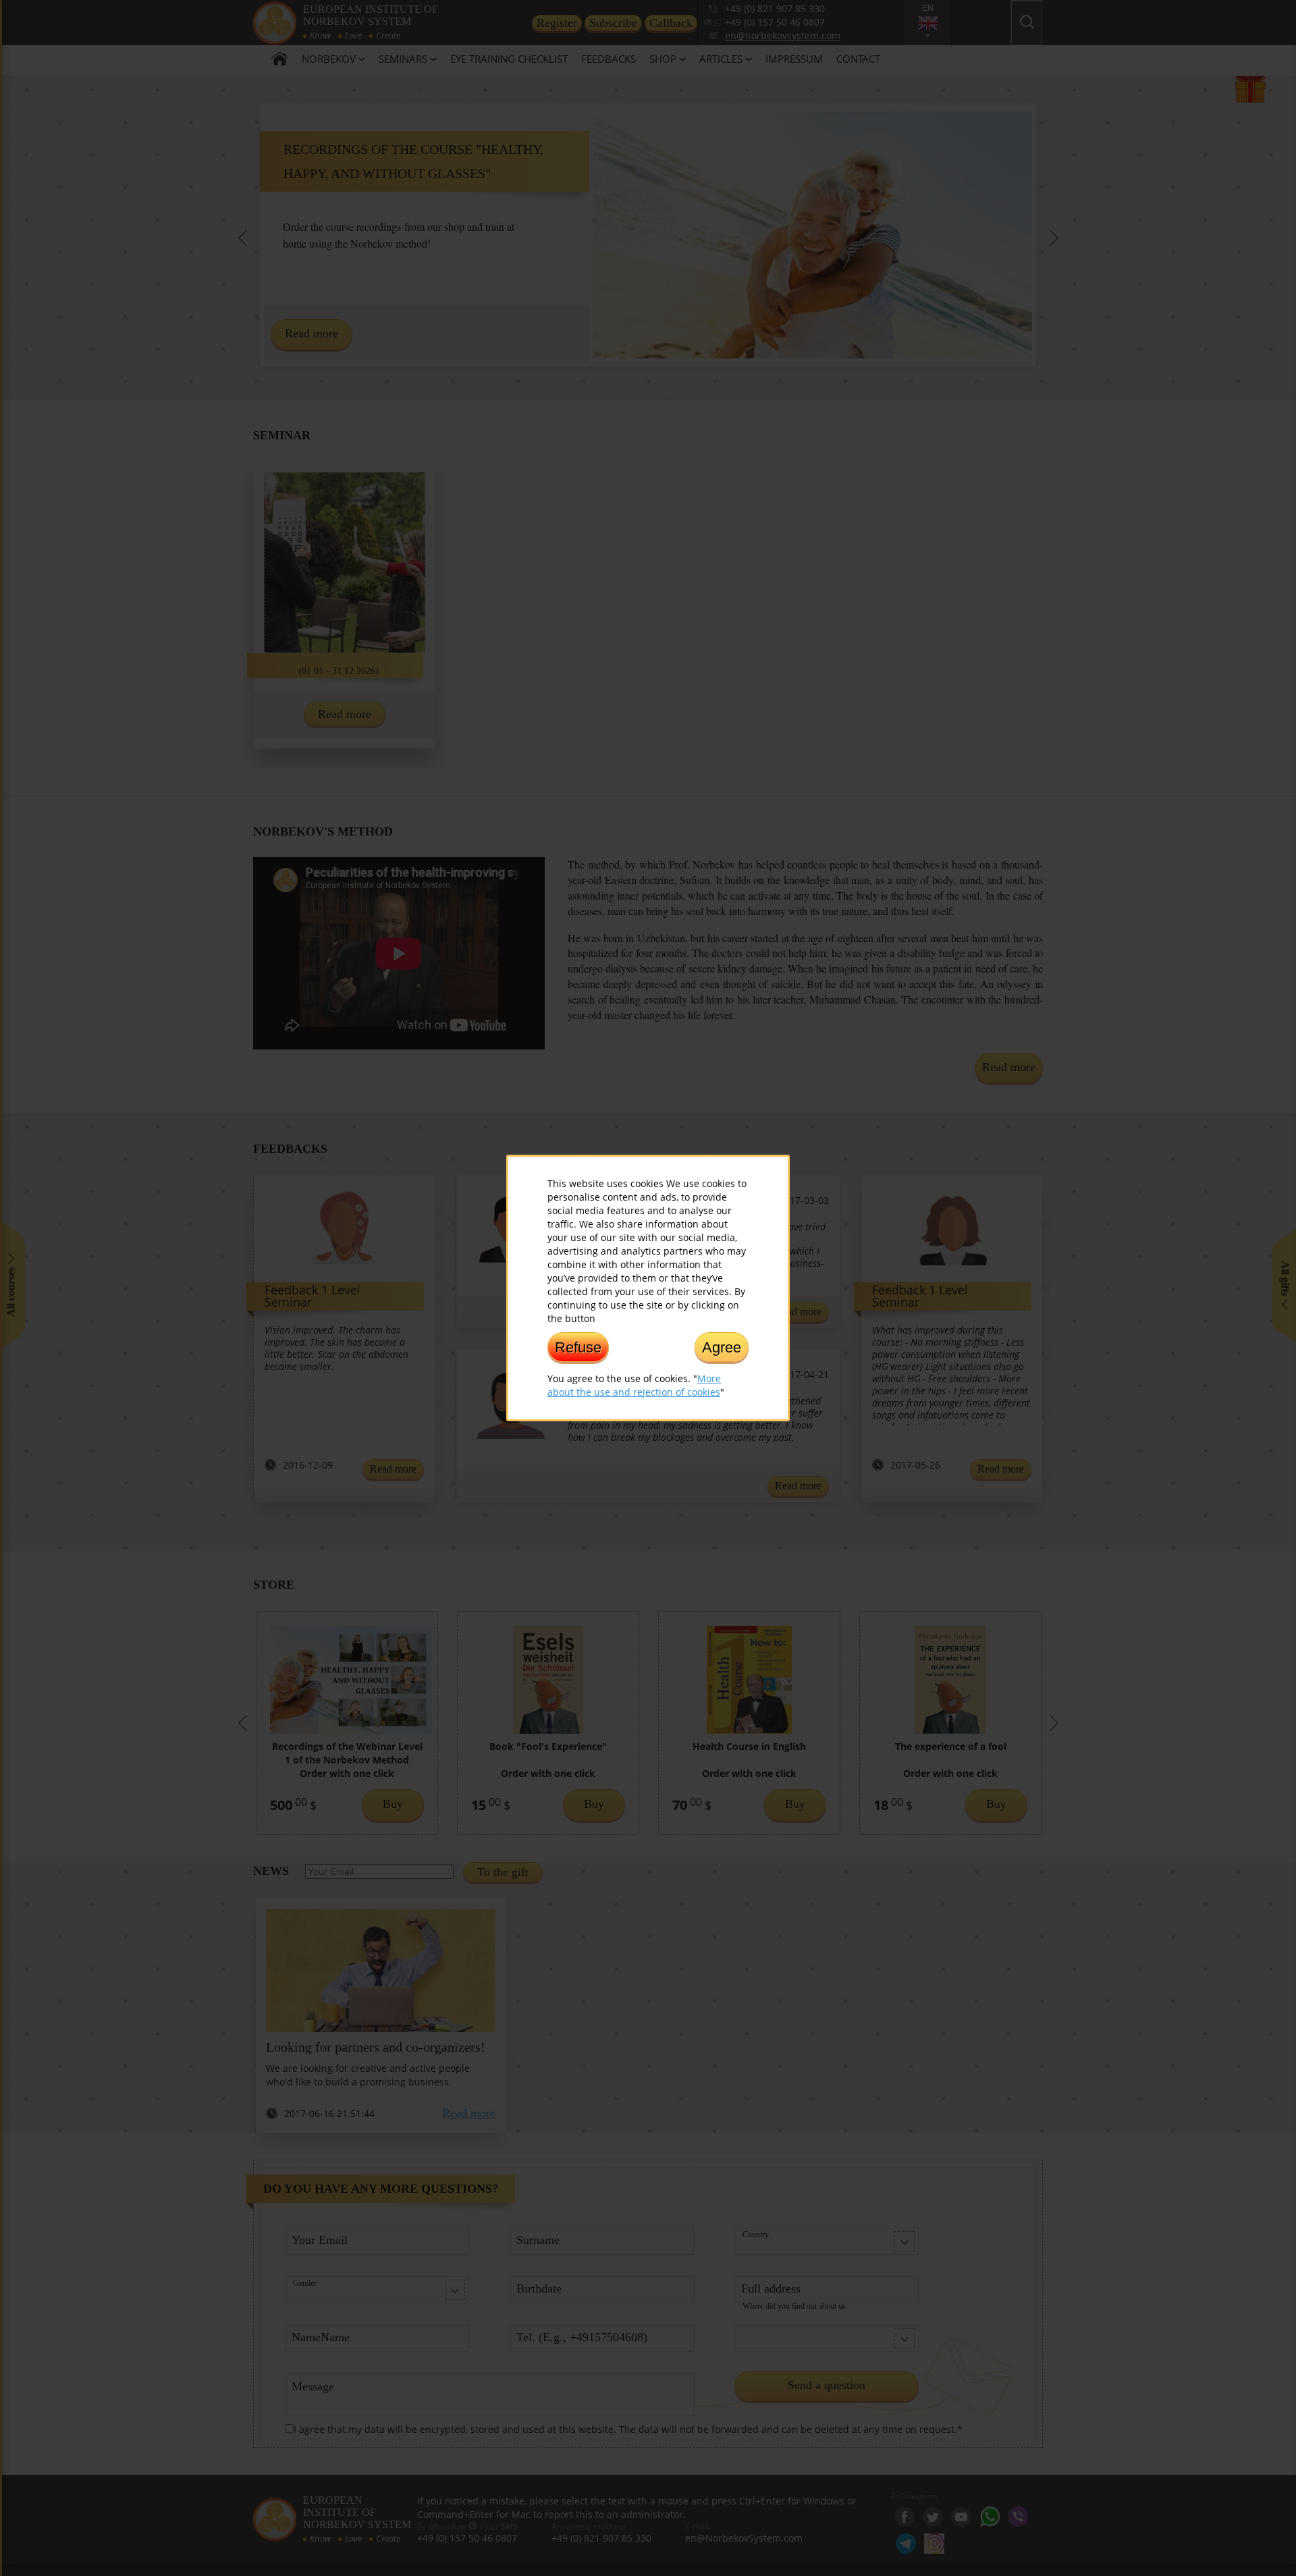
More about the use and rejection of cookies (634, 1385)
